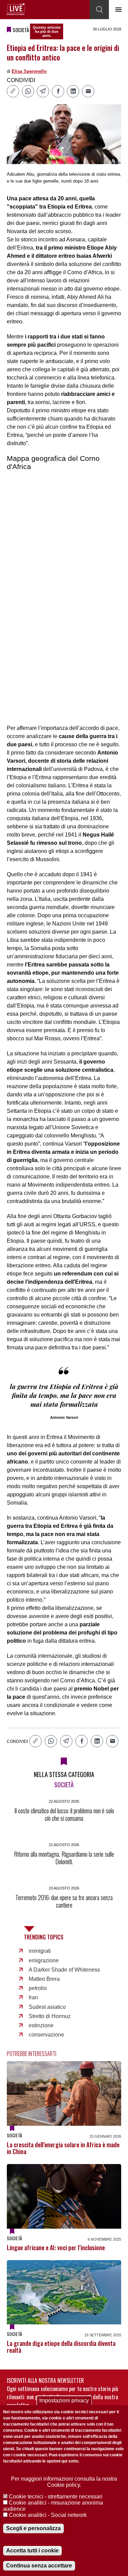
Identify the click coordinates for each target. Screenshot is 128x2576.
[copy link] (13, 91)
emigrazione (44, 1960)
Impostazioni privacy (64, 2400)
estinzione (41, 2025)
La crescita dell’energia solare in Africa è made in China (63, 2148)
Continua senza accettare (39, 2566)
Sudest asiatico (47, 2007)
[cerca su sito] (99, 10)
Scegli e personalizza (33, 2528)
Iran (33, 1997)
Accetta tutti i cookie (32, 2551)
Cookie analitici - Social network (48, 2515)
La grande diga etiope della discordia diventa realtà (61, 2347)
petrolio (38, 1988)
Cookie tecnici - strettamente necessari (56, 2497)
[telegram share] (43, 91)
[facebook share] (58, 91)
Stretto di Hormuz (50, 2016)
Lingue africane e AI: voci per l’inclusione (56, 2247)
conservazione (46, 2035)
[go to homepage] (16, 9)
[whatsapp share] (28, 91)
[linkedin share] (73, 91)
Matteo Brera (44, 1979)
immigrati (40, 1951)
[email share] (88, 91)
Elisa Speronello (29, 71)
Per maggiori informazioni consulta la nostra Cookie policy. (64, 2482)
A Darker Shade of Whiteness (64, 1970)
